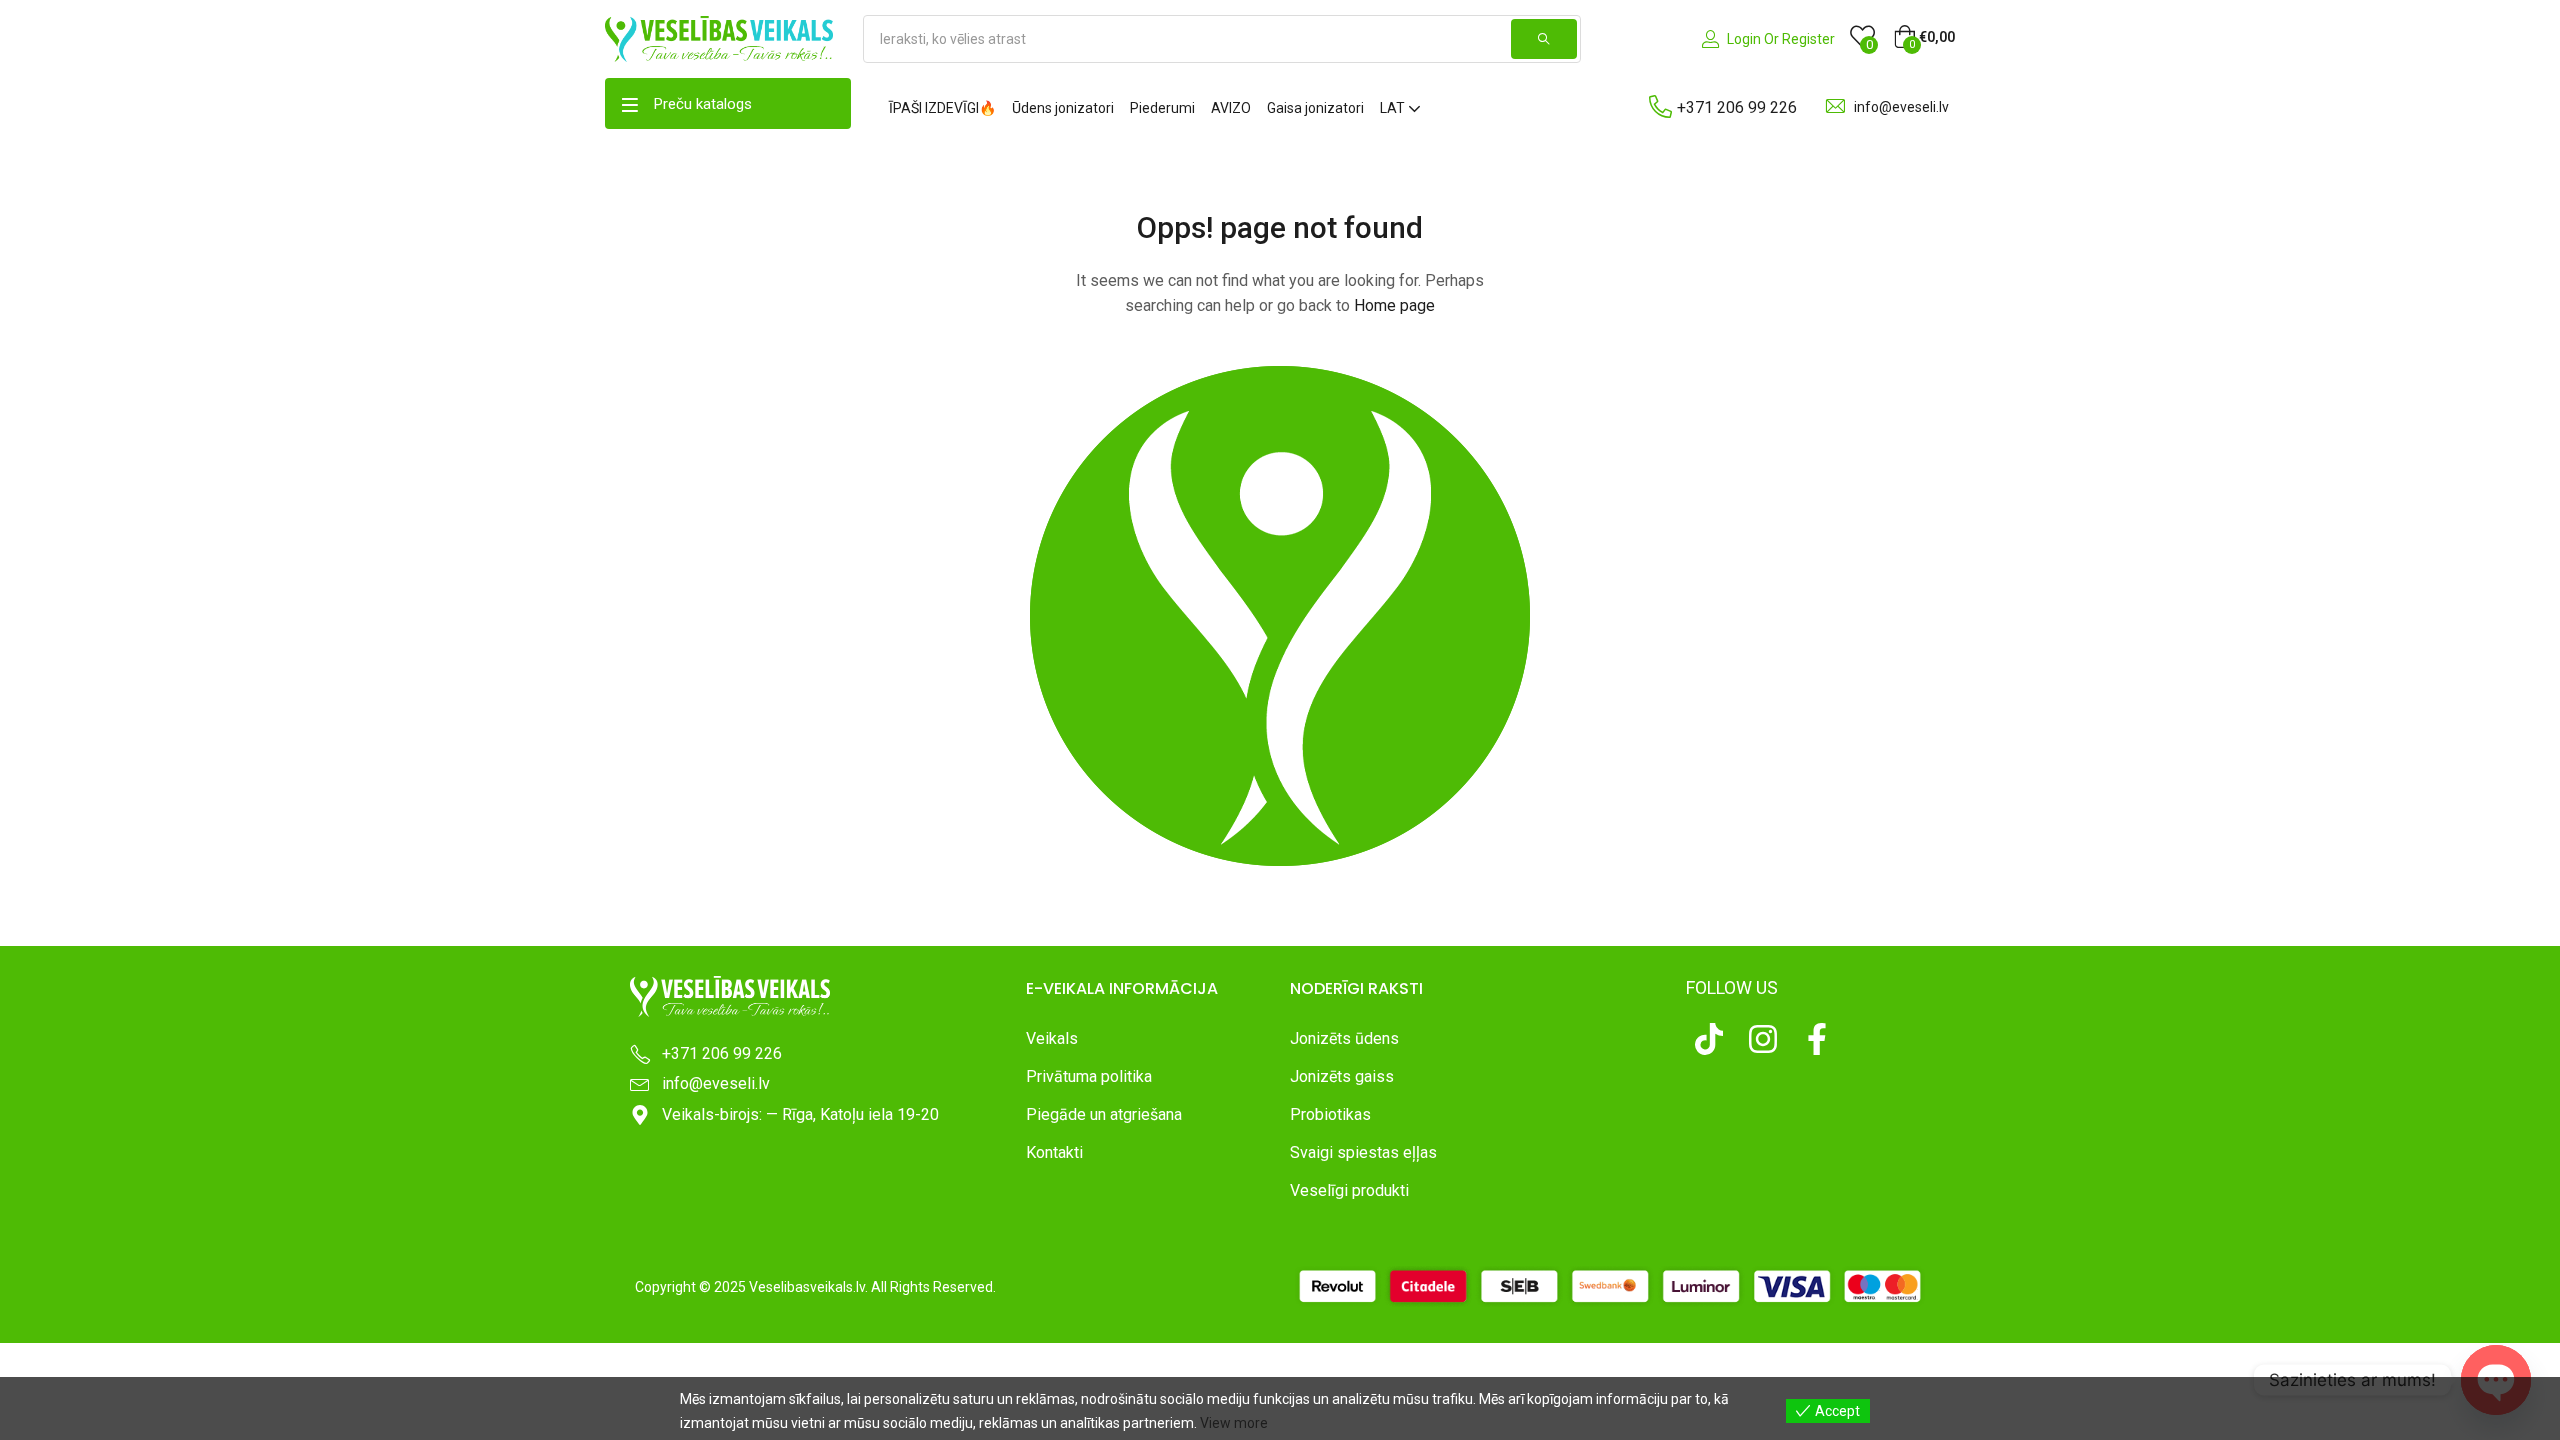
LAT (1394, 108)
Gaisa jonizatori (1315, 108)
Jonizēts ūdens (1344, 1038)
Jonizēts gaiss (1342, 1076)
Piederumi (1162, 108)
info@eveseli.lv (1901, 107)
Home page (1394, 305)
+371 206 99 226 (1737, 107)
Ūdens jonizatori (1063, 108)
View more (1234, 1423)
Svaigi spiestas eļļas (1363, 1152)
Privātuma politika (1089, 1076)
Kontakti (1054, 1152)
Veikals (1052, 1038)
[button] (1924, 37)
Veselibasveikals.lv (807, 1287)
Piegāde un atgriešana (1104, 1114)
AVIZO (1231, 108)
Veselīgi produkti (1349, 1190)
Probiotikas (1330, 1114)
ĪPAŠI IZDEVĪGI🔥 (942, 108)
